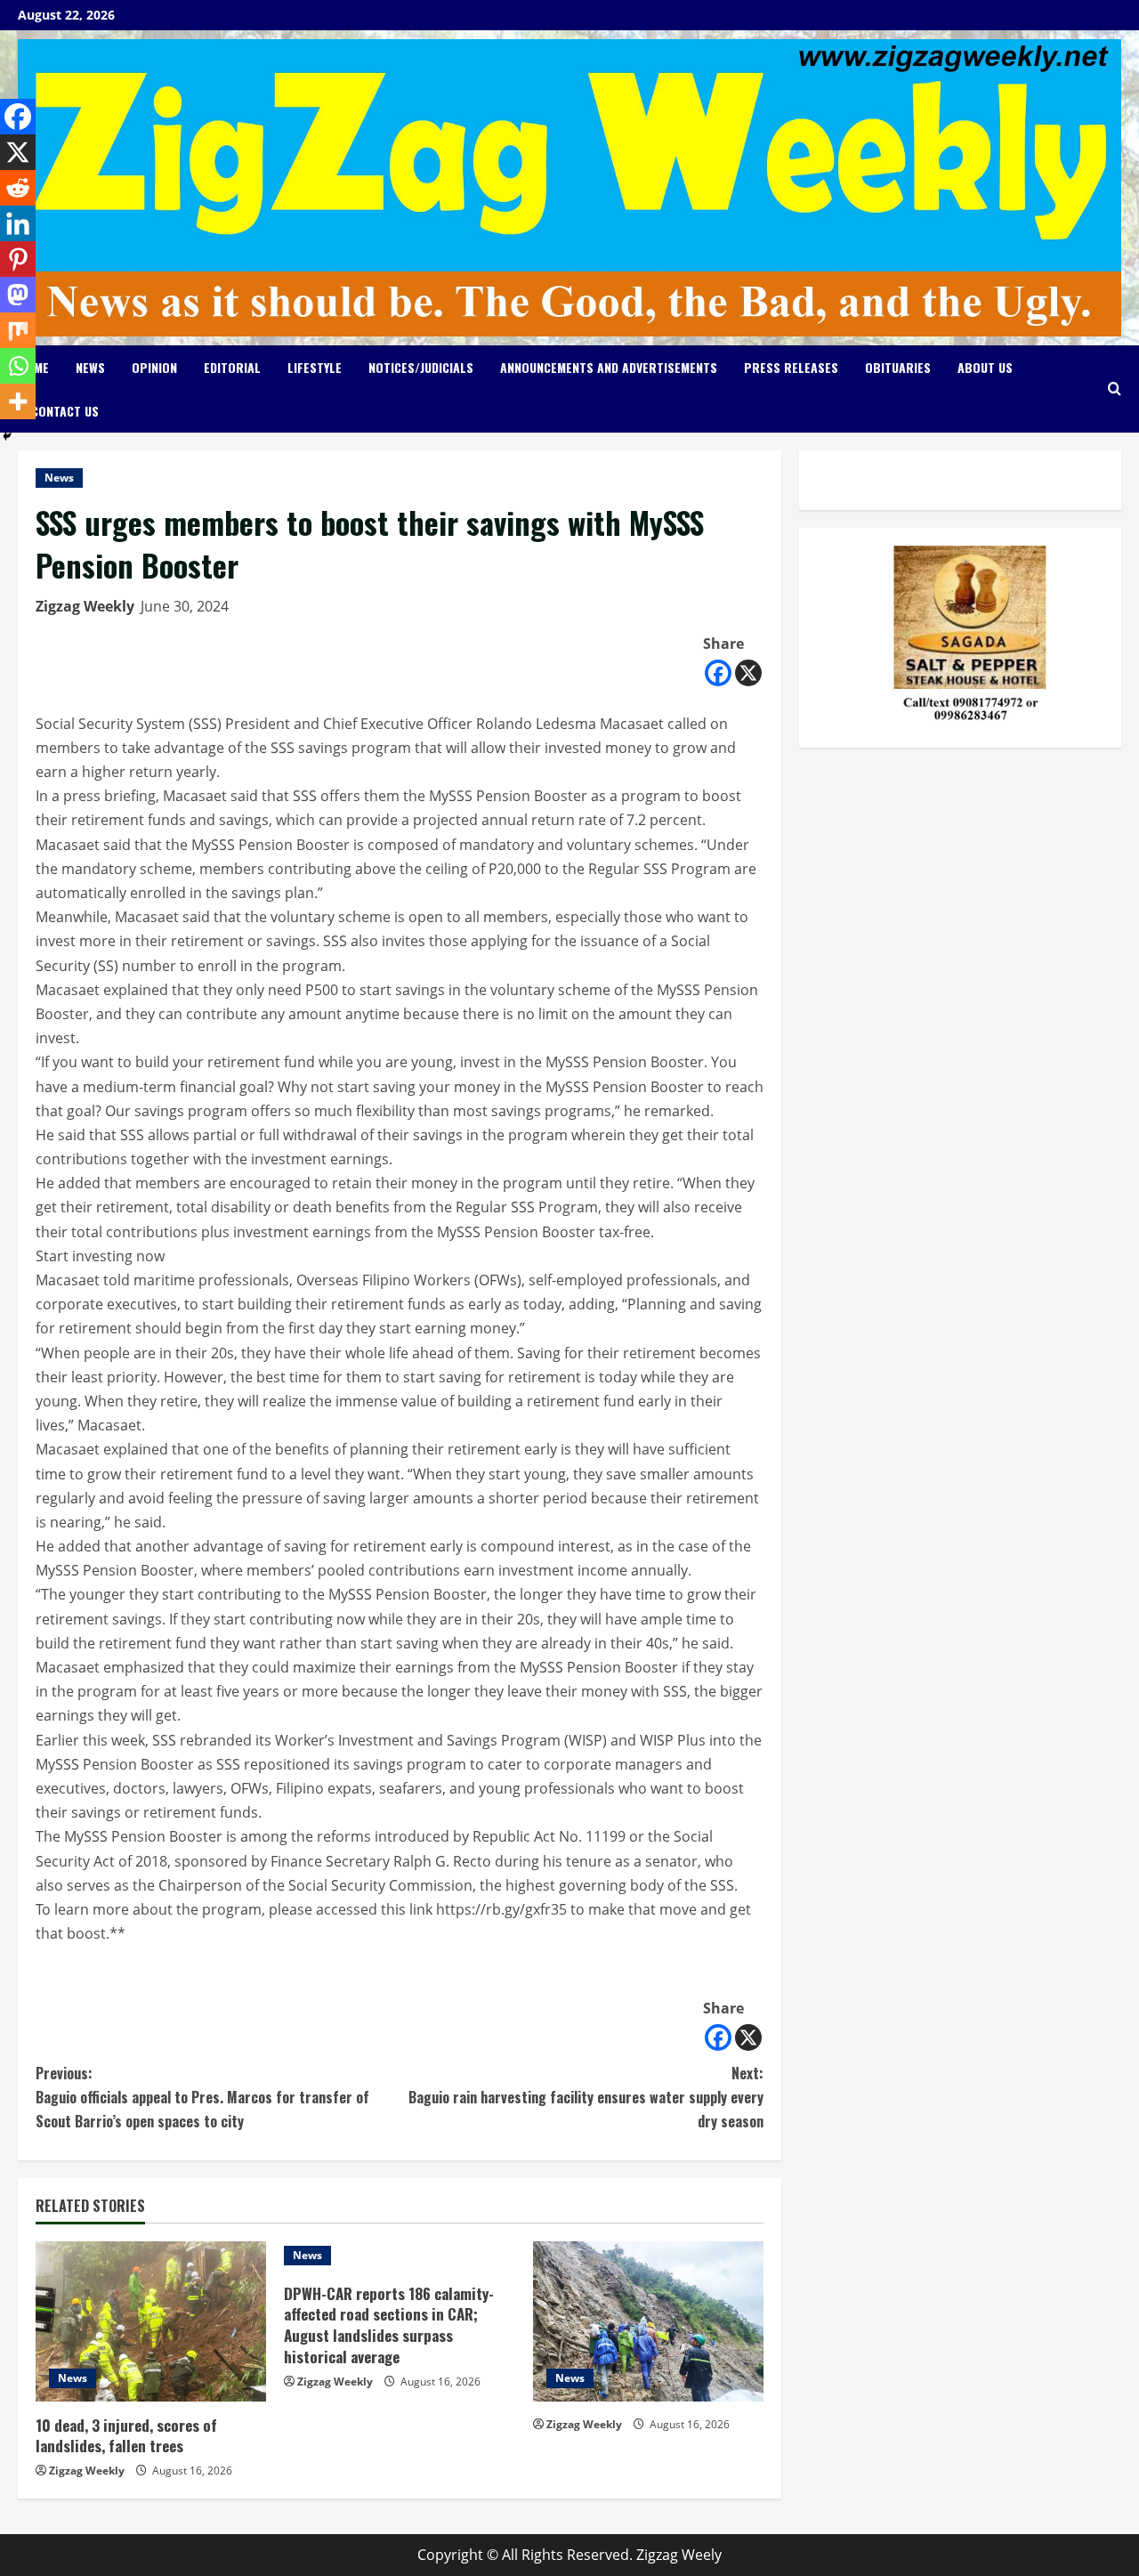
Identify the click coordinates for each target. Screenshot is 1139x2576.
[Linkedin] (18, 223)
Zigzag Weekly (85, 606)
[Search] (1115, 389)
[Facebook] (718, 673)
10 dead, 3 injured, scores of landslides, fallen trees (126, 2436)
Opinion (154, 367)
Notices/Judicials (421, 367)
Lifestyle (315, 367)
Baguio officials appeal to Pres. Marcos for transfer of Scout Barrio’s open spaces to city (202, 2097)
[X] (748, 673)
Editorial (232, 367)
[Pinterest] (18, 259)
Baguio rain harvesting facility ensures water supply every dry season (586, 2097)
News (90, 367)
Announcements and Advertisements (609, 367)
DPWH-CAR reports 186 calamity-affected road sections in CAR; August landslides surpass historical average (389, 2325)
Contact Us (65, 411)
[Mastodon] (18, 295)
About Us (985, 367)
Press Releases (791, 367)
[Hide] (7, 436)
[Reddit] (18, 188)
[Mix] (18, 330)
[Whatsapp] (18, 366)
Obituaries (898, 367)
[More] (18, 401)
